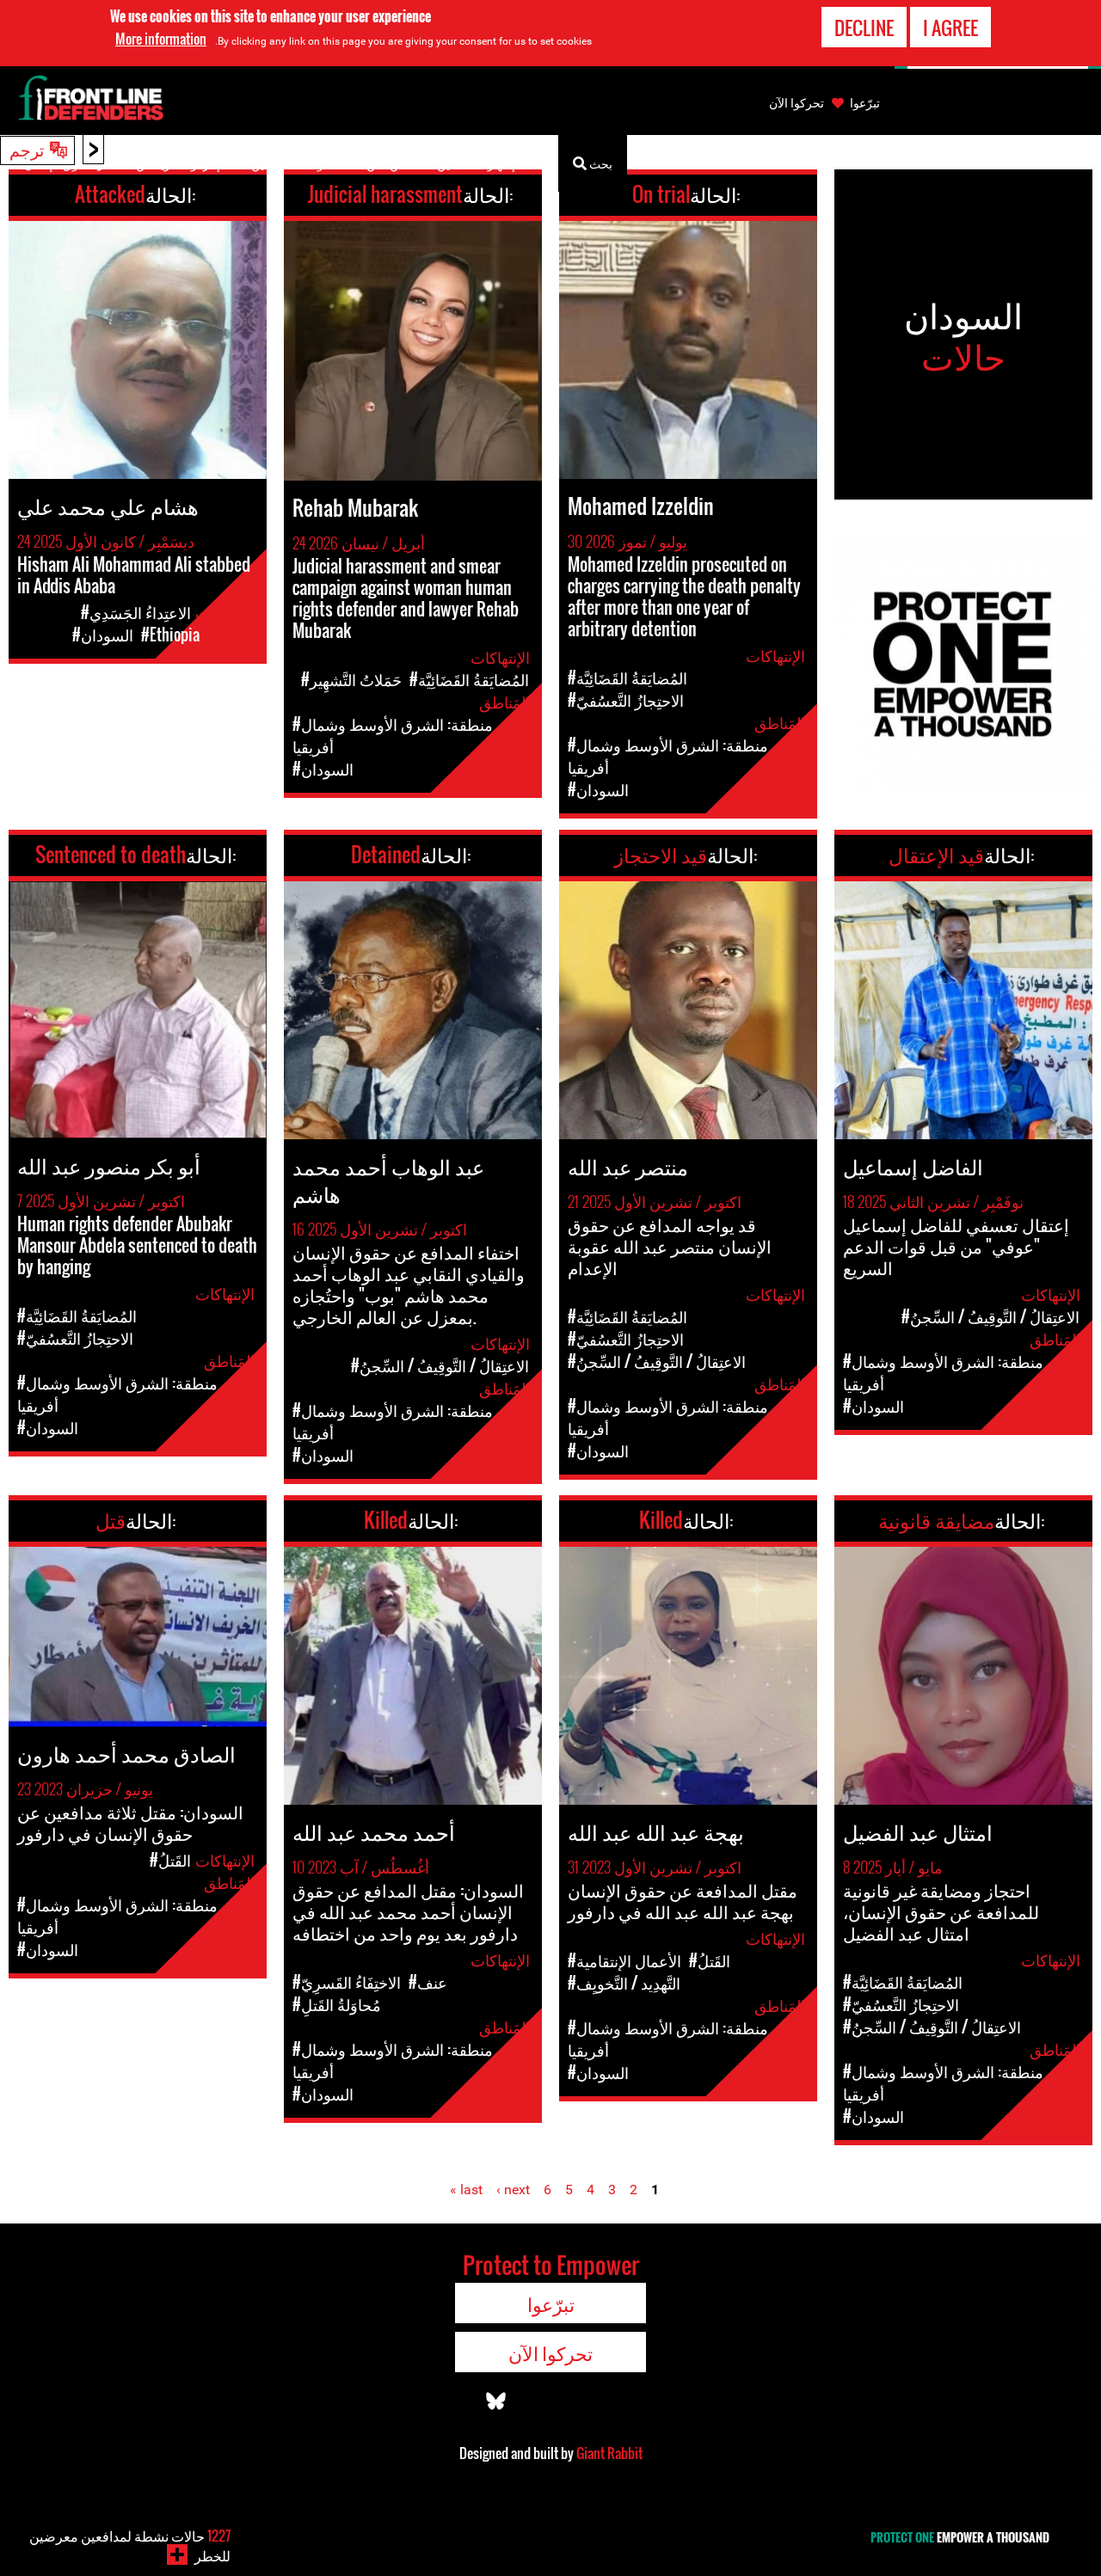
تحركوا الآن (797, 102)
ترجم (27, 149)
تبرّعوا (865, 102)
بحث (600, 163)
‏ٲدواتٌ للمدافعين (293, 163)
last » (466, 2190)
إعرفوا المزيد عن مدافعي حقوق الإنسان (122, 163)
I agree (950, 28)
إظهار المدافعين (476, 163)
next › (513, 2190)
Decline (864, 28)
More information (161, 39)
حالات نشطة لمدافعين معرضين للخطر (130, 2545)
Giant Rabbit (609, 2453)
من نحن (386, 163)
